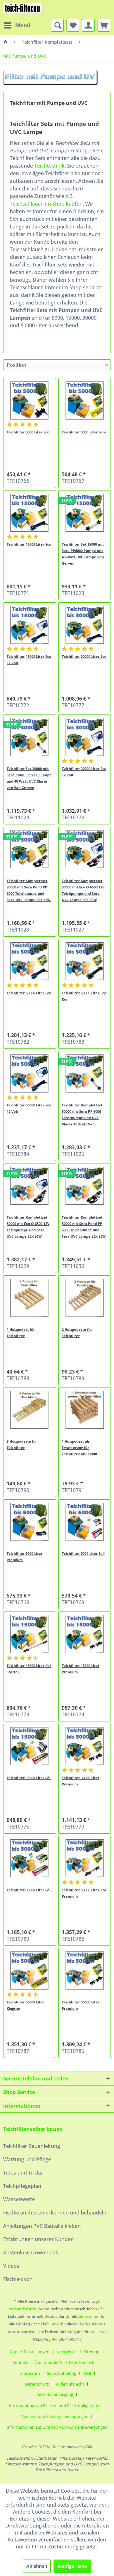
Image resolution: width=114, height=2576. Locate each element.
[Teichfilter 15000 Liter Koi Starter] (29, 1634)
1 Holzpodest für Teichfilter (21, 1333)
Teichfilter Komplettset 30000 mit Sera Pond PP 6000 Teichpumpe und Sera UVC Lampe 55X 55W (29, 890)
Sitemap (92, 2352)
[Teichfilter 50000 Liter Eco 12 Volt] (29, 1073)
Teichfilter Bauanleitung (32, 2146)
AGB (87, 2373)
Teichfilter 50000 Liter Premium (81, 2005)
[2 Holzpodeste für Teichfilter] (85, 1298)
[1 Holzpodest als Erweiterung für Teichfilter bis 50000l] (85, 1410)
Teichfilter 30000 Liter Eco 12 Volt (84, 772)
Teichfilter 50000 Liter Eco (29, 993)
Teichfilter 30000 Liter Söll (29, 1890)
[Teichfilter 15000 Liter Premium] (85, 1634)
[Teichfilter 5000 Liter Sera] (85, 400)
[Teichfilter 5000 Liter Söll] (85, 1522)
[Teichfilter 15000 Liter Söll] (29, 1746)
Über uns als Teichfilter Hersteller (66, 2362)
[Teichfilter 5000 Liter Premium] (29, 1522)
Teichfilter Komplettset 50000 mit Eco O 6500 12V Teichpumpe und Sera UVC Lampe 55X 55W (28, 1227)
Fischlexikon (18, 2279)
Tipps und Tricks (23, 2173)
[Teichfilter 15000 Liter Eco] (29, 513)
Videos (11, 2266)
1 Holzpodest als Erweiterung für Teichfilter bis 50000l (79, 1448)
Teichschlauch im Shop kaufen (46, 204)
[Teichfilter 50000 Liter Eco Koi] (85, 961)
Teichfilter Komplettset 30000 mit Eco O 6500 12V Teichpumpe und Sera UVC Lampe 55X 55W (83, 890)
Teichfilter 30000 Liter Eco (84, 656)
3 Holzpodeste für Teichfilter (22, 1444)
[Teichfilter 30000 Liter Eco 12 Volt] (85, 737)
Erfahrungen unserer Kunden (38, 2239)
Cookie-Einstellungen (30, 2352)
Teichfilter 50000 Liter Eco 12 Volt (29, 1108)
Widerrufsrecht (70, 2384)
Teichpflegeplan (22, 2186)
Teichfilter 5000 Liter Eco (28, 432)
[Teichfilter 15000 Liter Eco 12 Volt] (29, 625)
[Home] (5, 42)
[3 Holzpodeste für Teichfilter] (29, 1410)
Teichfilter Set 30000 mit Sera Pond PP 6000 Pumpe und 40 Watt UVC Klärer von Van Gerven (29, 778)
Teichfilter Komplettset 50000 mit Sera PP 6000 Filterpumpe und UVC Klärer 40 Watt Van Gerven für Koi (82, 1115)
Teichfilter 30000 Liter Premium (81, 1781)
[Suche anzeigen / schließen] (57, 25)
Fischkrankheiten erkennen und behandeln (55, 2213)
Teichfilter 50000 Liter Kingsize (25, 2005)
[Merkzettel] (73, 25)
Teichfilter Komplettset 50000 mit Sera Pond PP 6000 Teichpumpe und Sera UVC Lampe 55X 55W (84, 1227)
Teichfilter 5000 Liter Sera (84, 432)
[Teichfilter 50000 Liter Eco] (29, 961)
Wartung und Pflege (27, 2159)
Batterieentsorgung (55, 2395)
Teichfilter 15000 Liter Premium (81, 1669)
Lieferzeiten (89, 2316)
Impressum (29, 2373)
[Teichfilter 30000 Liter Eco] (85, 625)
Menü (23, 25)
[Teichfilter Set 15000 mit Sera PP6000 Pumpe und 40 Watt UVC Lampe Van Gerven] (85, 513)
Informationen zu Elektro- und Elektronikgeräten (55, 2406)
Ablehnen (37, 2566)
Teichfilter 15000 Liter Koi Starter (29, 1669)
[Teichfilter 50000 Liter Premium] (85, 1970)
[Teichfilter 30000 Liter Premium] (85, 1746)
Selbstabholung (62, 2373)
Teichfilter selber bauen (33, 2129)
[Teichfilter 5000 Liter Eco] (29, 400)
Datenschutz (37, 2384)
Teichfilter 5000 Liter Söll (83, 1553)
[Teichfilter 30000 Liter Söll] (29, 1858)
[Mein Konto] (88, 25)
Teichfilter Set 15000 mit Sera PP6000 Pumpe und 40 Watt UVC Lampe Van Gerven (83, 554)
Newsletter (67, 2352)
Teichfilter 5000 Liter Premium (25, 1557)
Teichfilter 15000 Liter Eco (29, 544)
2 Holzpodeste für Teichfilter (77, 1333)
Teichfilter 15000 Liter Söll (29, 1778)
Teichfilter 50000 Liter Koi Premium (84, 1893)
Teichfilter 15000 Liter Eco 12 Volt (29, 660)
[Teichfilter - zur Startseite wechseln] (22, 10)
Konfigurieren (72, 2566)
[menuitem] (17, 25)
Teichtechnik (49, 166)
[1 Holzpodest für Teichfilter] (29, 1298)
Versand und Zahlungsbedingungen (55, 2416)
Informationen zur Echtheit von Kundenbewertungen (57, 2427)
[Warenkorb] (104, 25)
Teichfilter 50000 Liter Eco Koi (84, 996)
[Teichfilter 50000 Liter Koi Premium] (85, 1858)
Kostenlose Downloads (31, 2252)
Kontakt (20, 2362)
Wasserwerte (19, 2199)
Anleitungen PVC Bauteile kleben (42, 2226)
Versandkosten (23, 2309)
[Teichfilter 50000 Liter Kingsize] (29, 1970)
